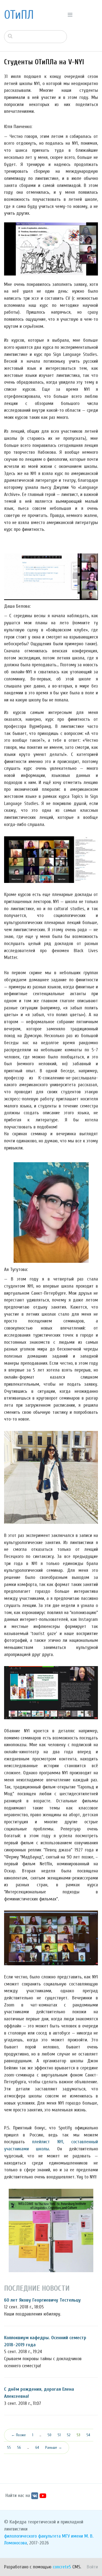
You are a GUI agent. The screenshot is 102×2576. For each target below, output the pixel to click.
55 (9, 2448)
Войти (92, 2567)
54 (88, 2435)
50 (50, 2435)
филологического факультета (32, 2536)
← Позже (18, 2435)
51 (59, 2435)
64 (37, 2448)
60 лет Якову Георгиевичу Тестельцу (42, 2300)
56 (19, 2448)
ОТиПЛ (19, 15)
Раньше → (54, 2448)
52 (69, 2435)
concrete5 (62, 2567)
